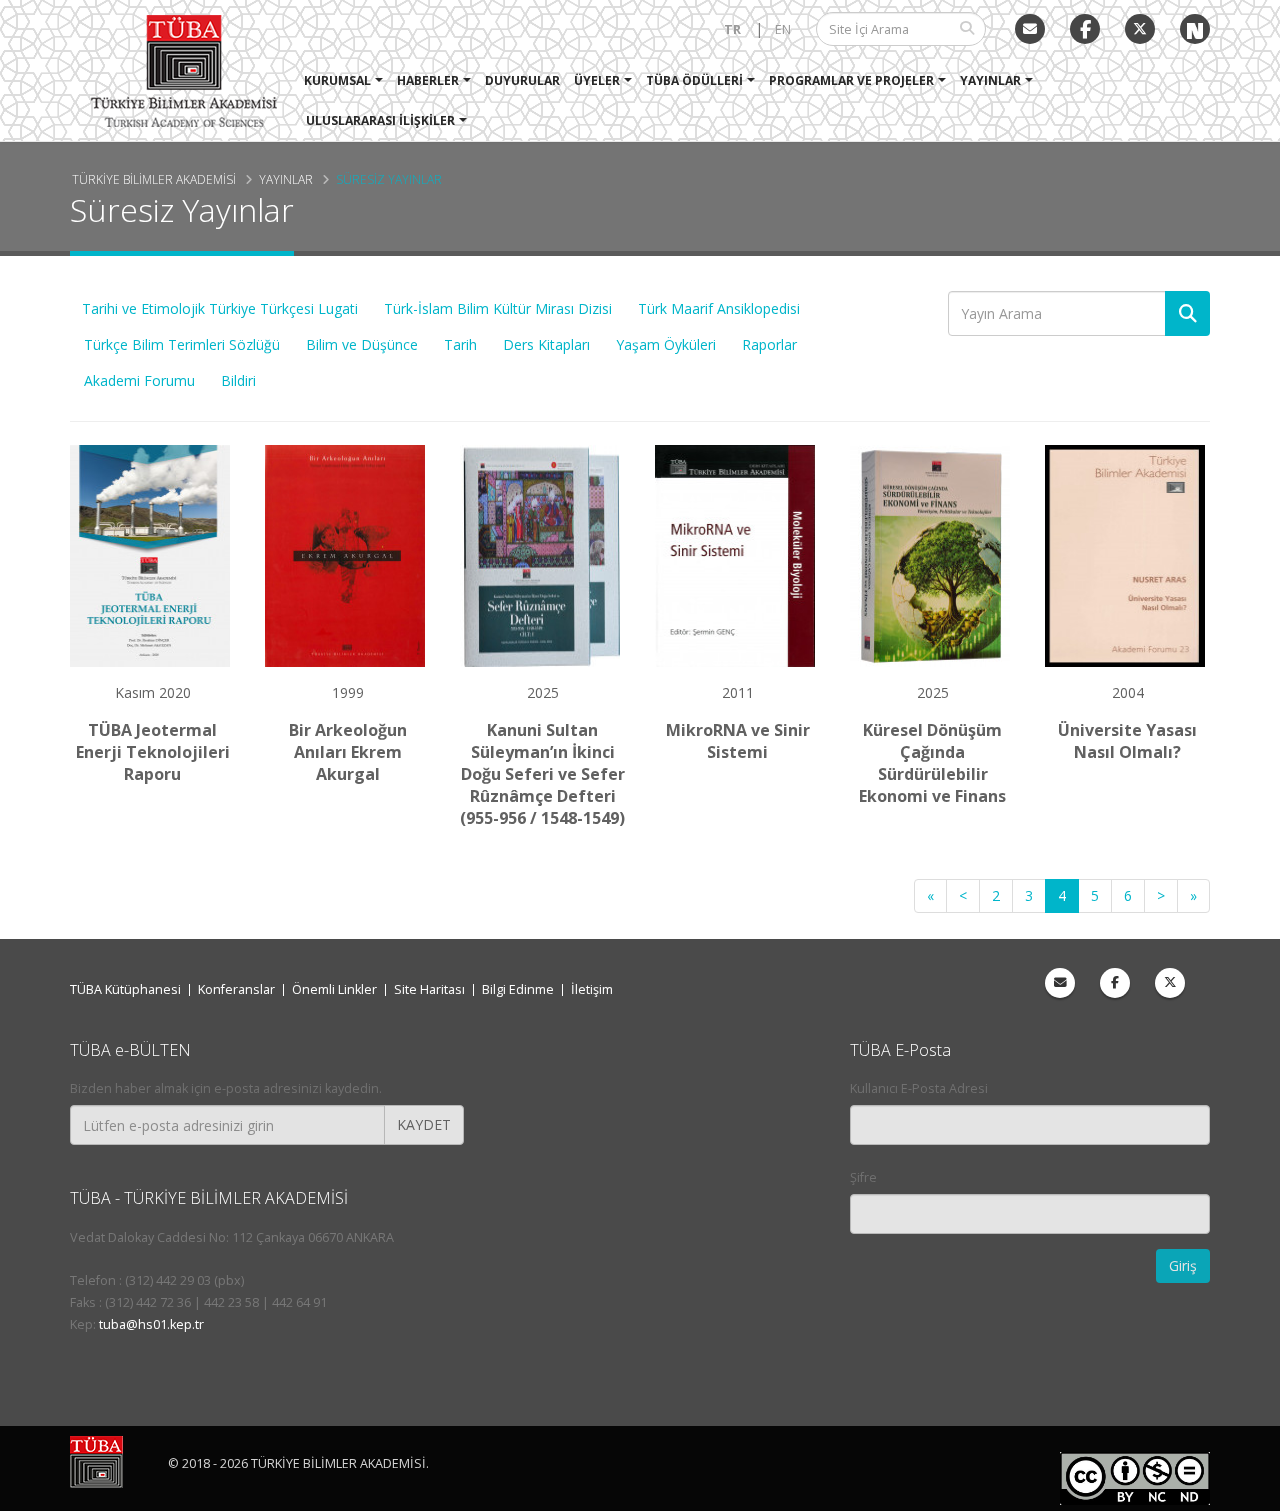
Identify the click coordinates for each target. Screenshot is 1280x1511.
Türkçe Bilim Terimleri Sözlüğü (182, 344)
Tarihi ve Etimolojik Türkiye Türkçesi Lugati (220, 308)
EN (783, 29)
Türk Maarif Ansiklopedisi (719, 308)
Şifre (863, 1177)
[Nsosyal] (1195, 29)
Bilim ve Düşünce (362, 344)
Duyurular (522, 80)
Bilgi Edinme (518, 989)
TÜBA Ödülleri (694, 80)
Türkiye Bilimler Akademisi (154, 179)
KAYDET (424, 1124)
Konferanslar (236, 989)
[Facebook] (1115, 983)
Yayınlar (990, 80)
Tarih (460, 344)
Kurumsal (337, 80)
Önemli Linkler (334, 989)
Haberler (428, 80)
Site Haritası (429, 989)
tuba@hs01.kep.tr (151, 1324)
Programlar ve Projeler (851, 80)
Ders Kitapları (546, 344)
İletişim (592, 989)
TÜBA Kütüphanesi (125, 989)
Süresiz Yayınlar (389, 179)
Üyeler (597, 80)
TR (732, 29)
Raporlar (769, 344)
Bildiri (238, 380)
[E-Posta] (1030, 29)
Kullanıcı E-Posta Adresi (919, 1088)
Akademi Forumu (139, 380)
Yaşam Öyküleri (666, 344)
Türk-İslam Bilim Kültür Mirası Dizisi (498, 308)
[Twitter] (1140, 29)
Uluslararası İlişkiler (380, 120)
